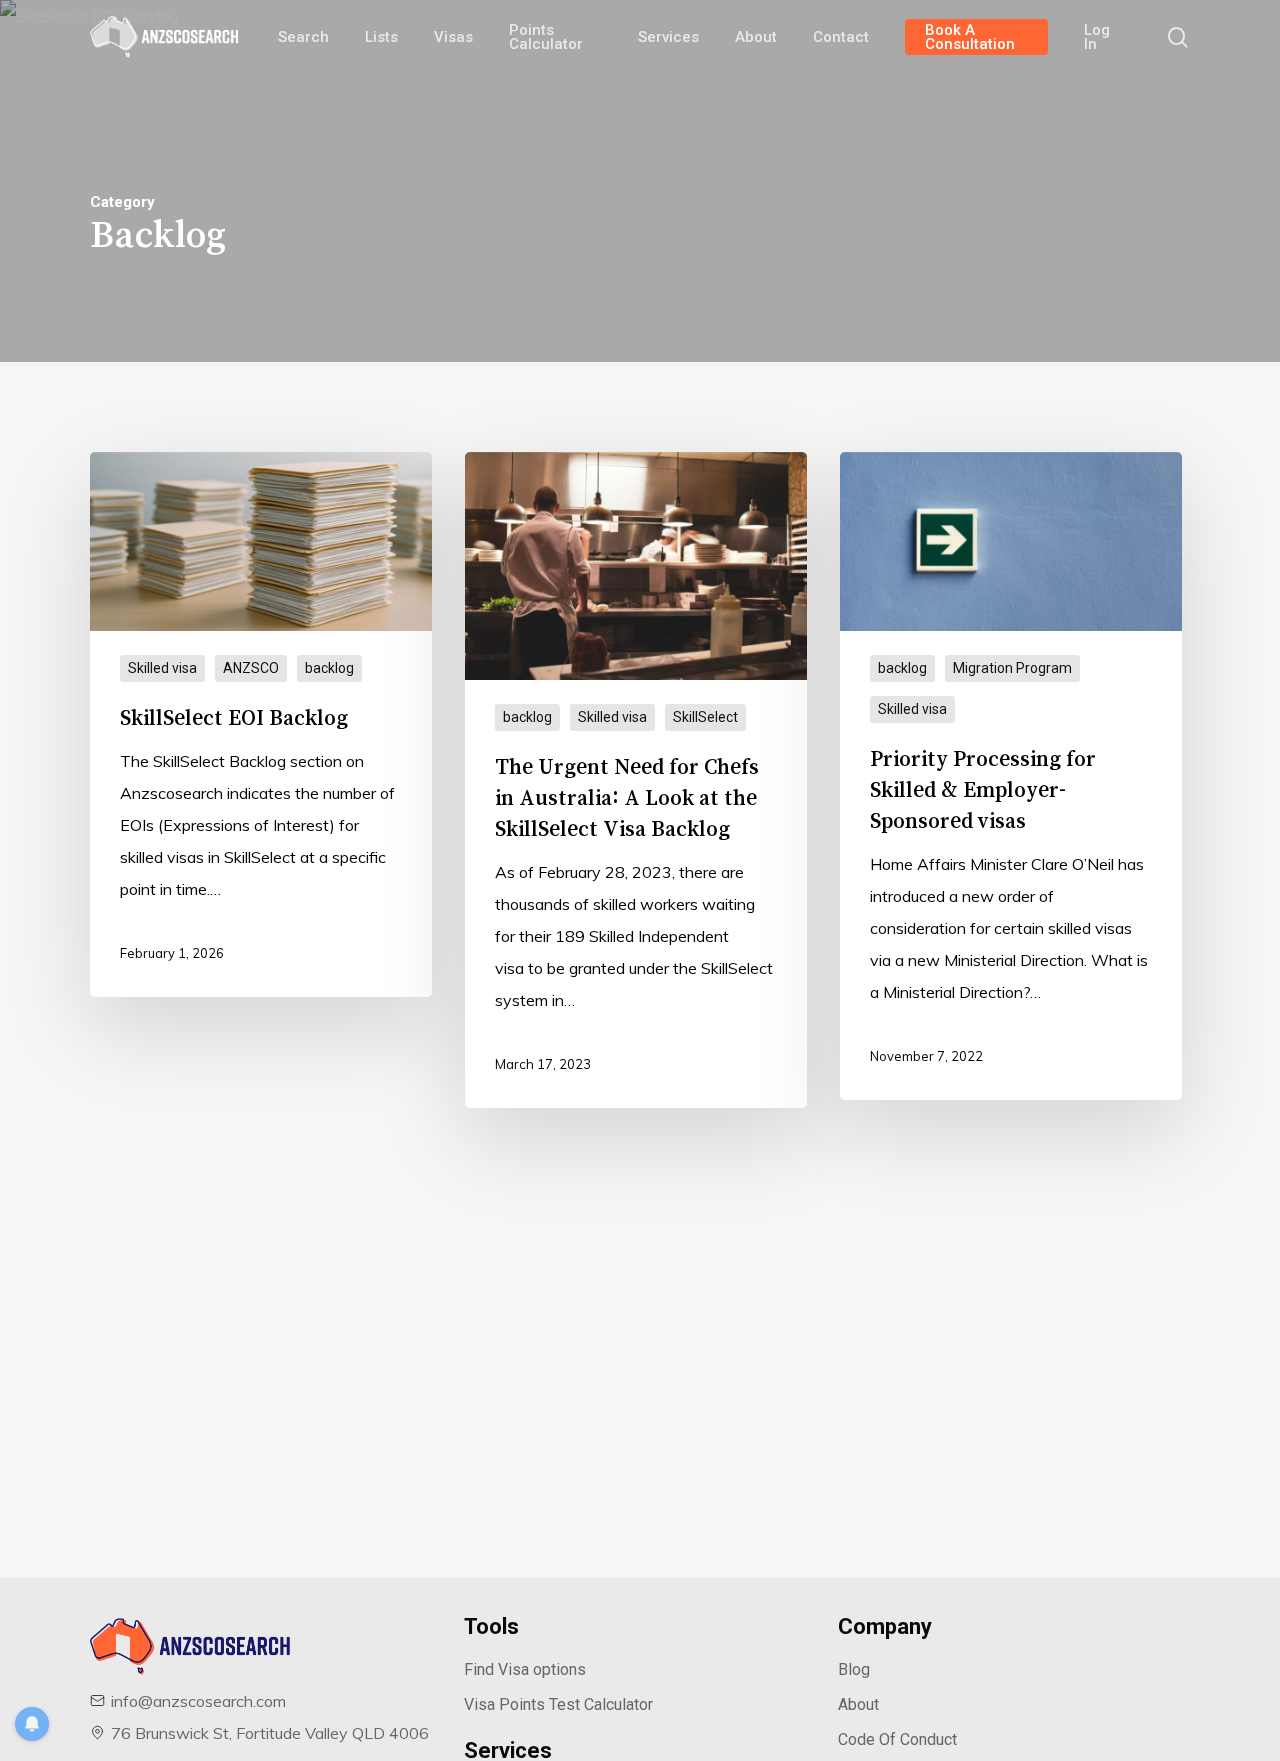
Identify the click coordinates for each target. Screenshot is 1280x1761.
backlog (329, 668)
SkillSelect (705, 717)
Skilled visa (162, 668)
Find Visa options (525, 1669)
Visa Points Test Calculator (558, 1704)
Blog (854, 1669)
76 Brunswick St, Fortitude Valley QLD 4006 (270, 1733)
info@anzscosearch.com (198, 1701)
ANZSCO (251, 668)
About (858, 1704)
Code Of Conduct (897, 1739)
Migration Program (1012, 668)
